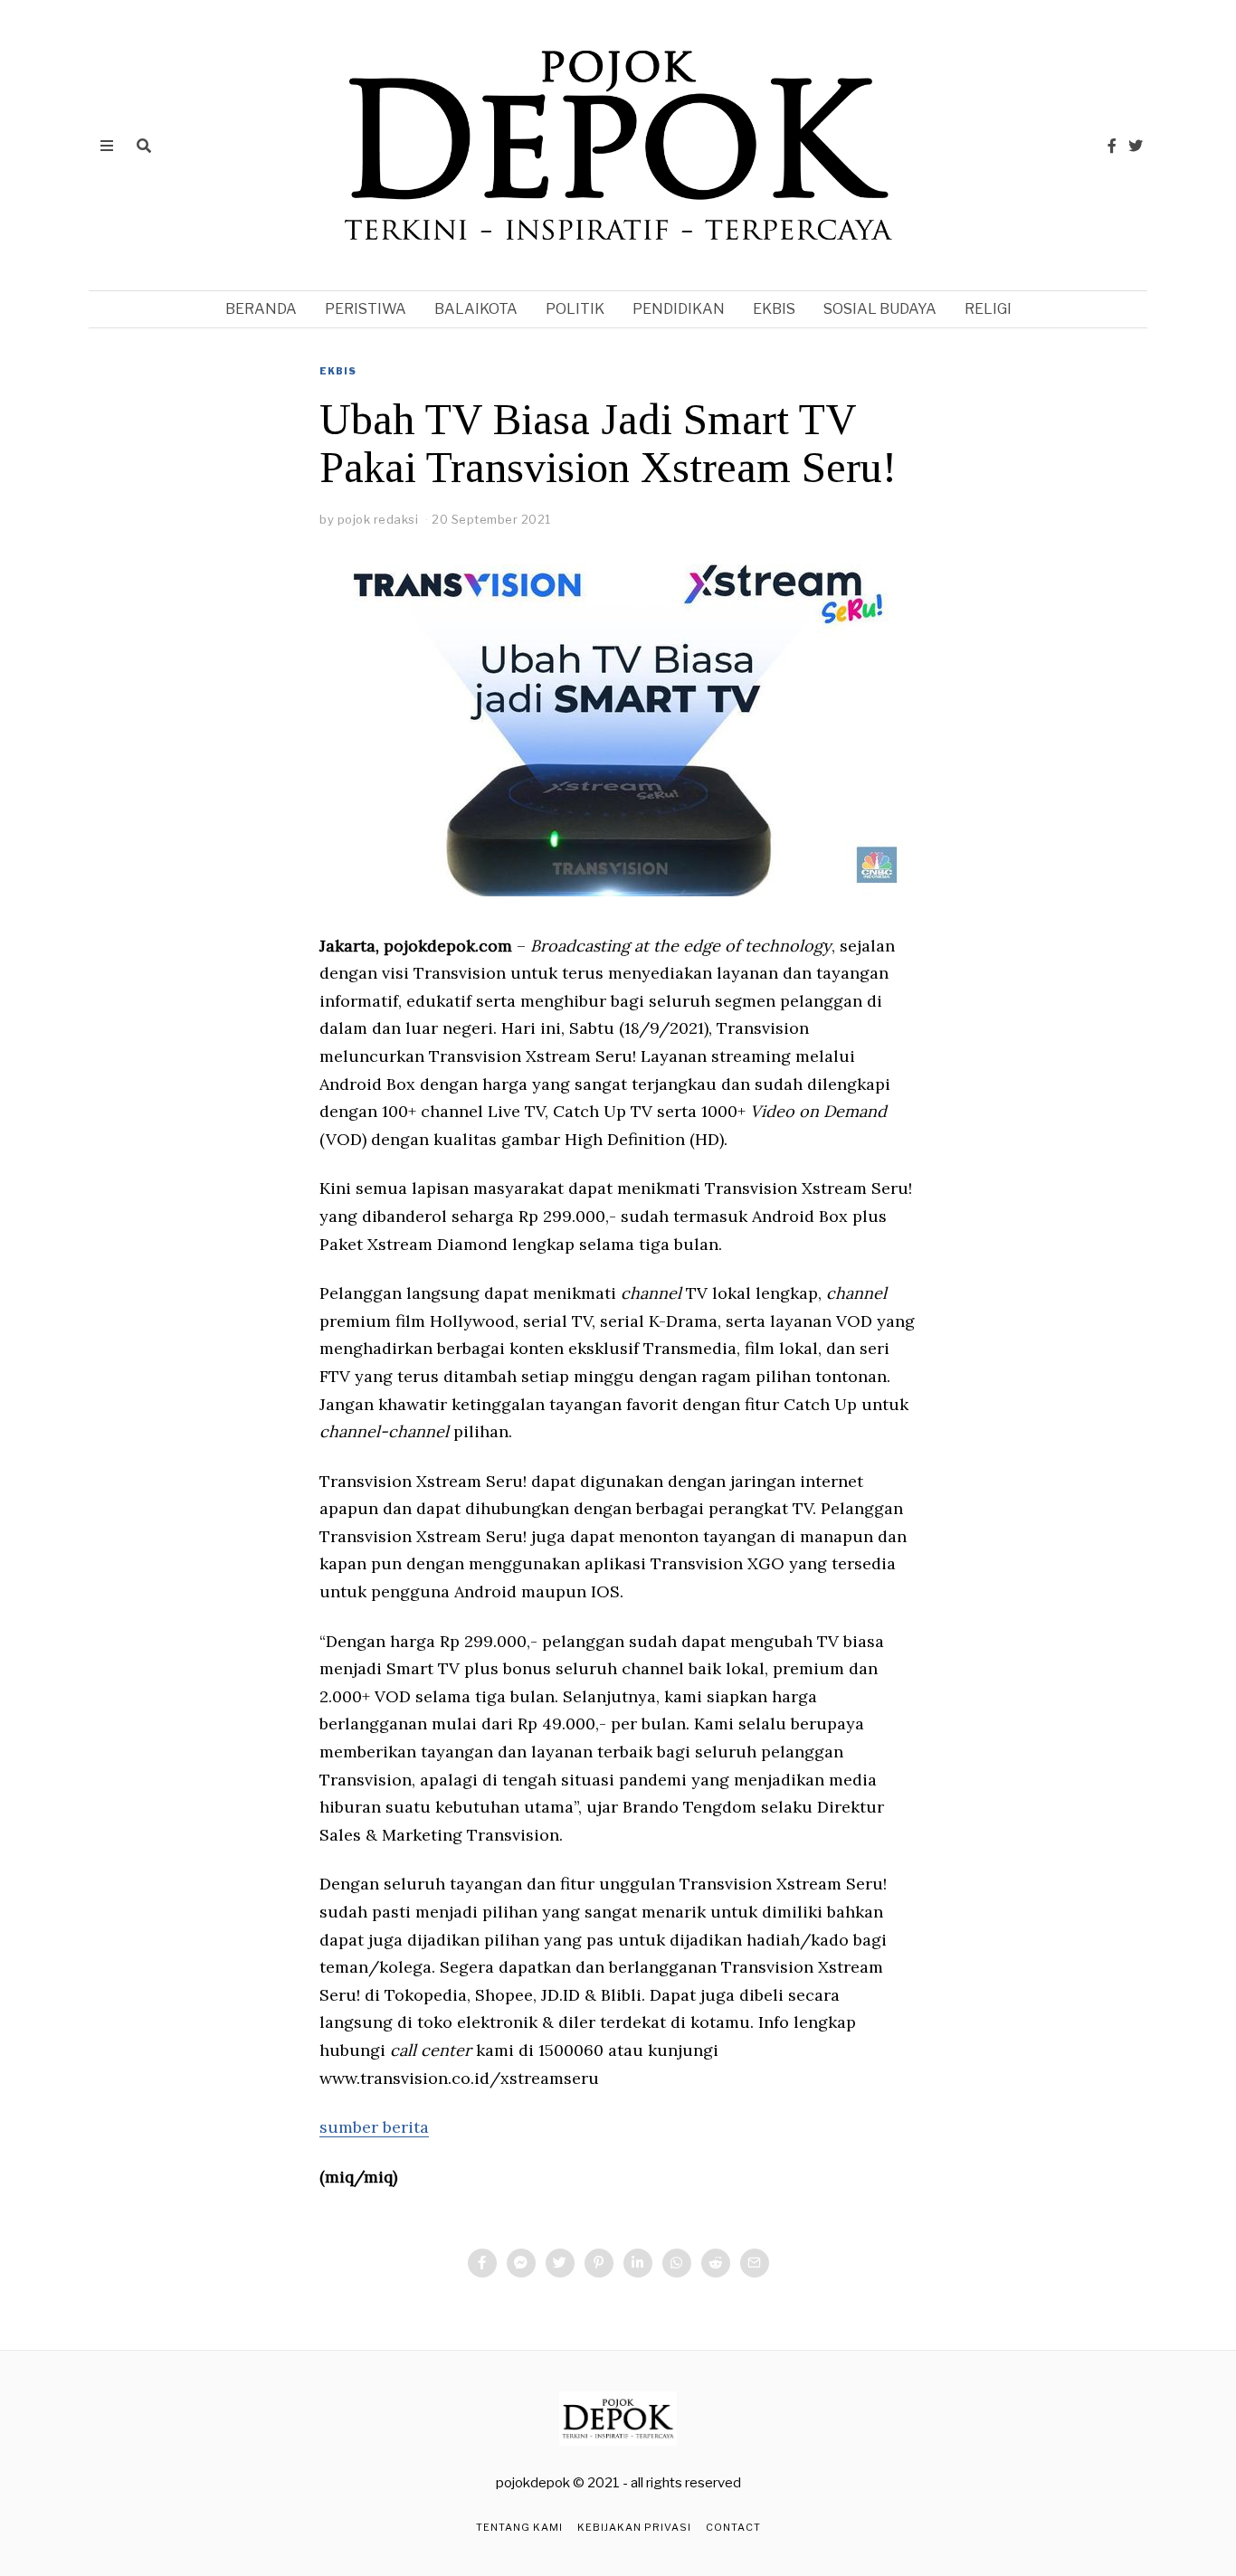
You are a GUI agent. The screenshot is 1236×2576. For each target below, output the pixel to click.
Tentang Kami (519, 2527)
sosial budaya (880, 309)
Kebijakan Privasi (634, 2527)
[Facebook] (1112, 146)
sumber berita (374, 2127)
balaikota (476, 309)
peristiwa (366, 309)
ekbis (774, 309)
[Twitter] (1136, 146)
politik (575, 309)
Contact (733, 2527)
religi (988, 309)
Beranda (261, 309)
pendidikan (679, 309)
